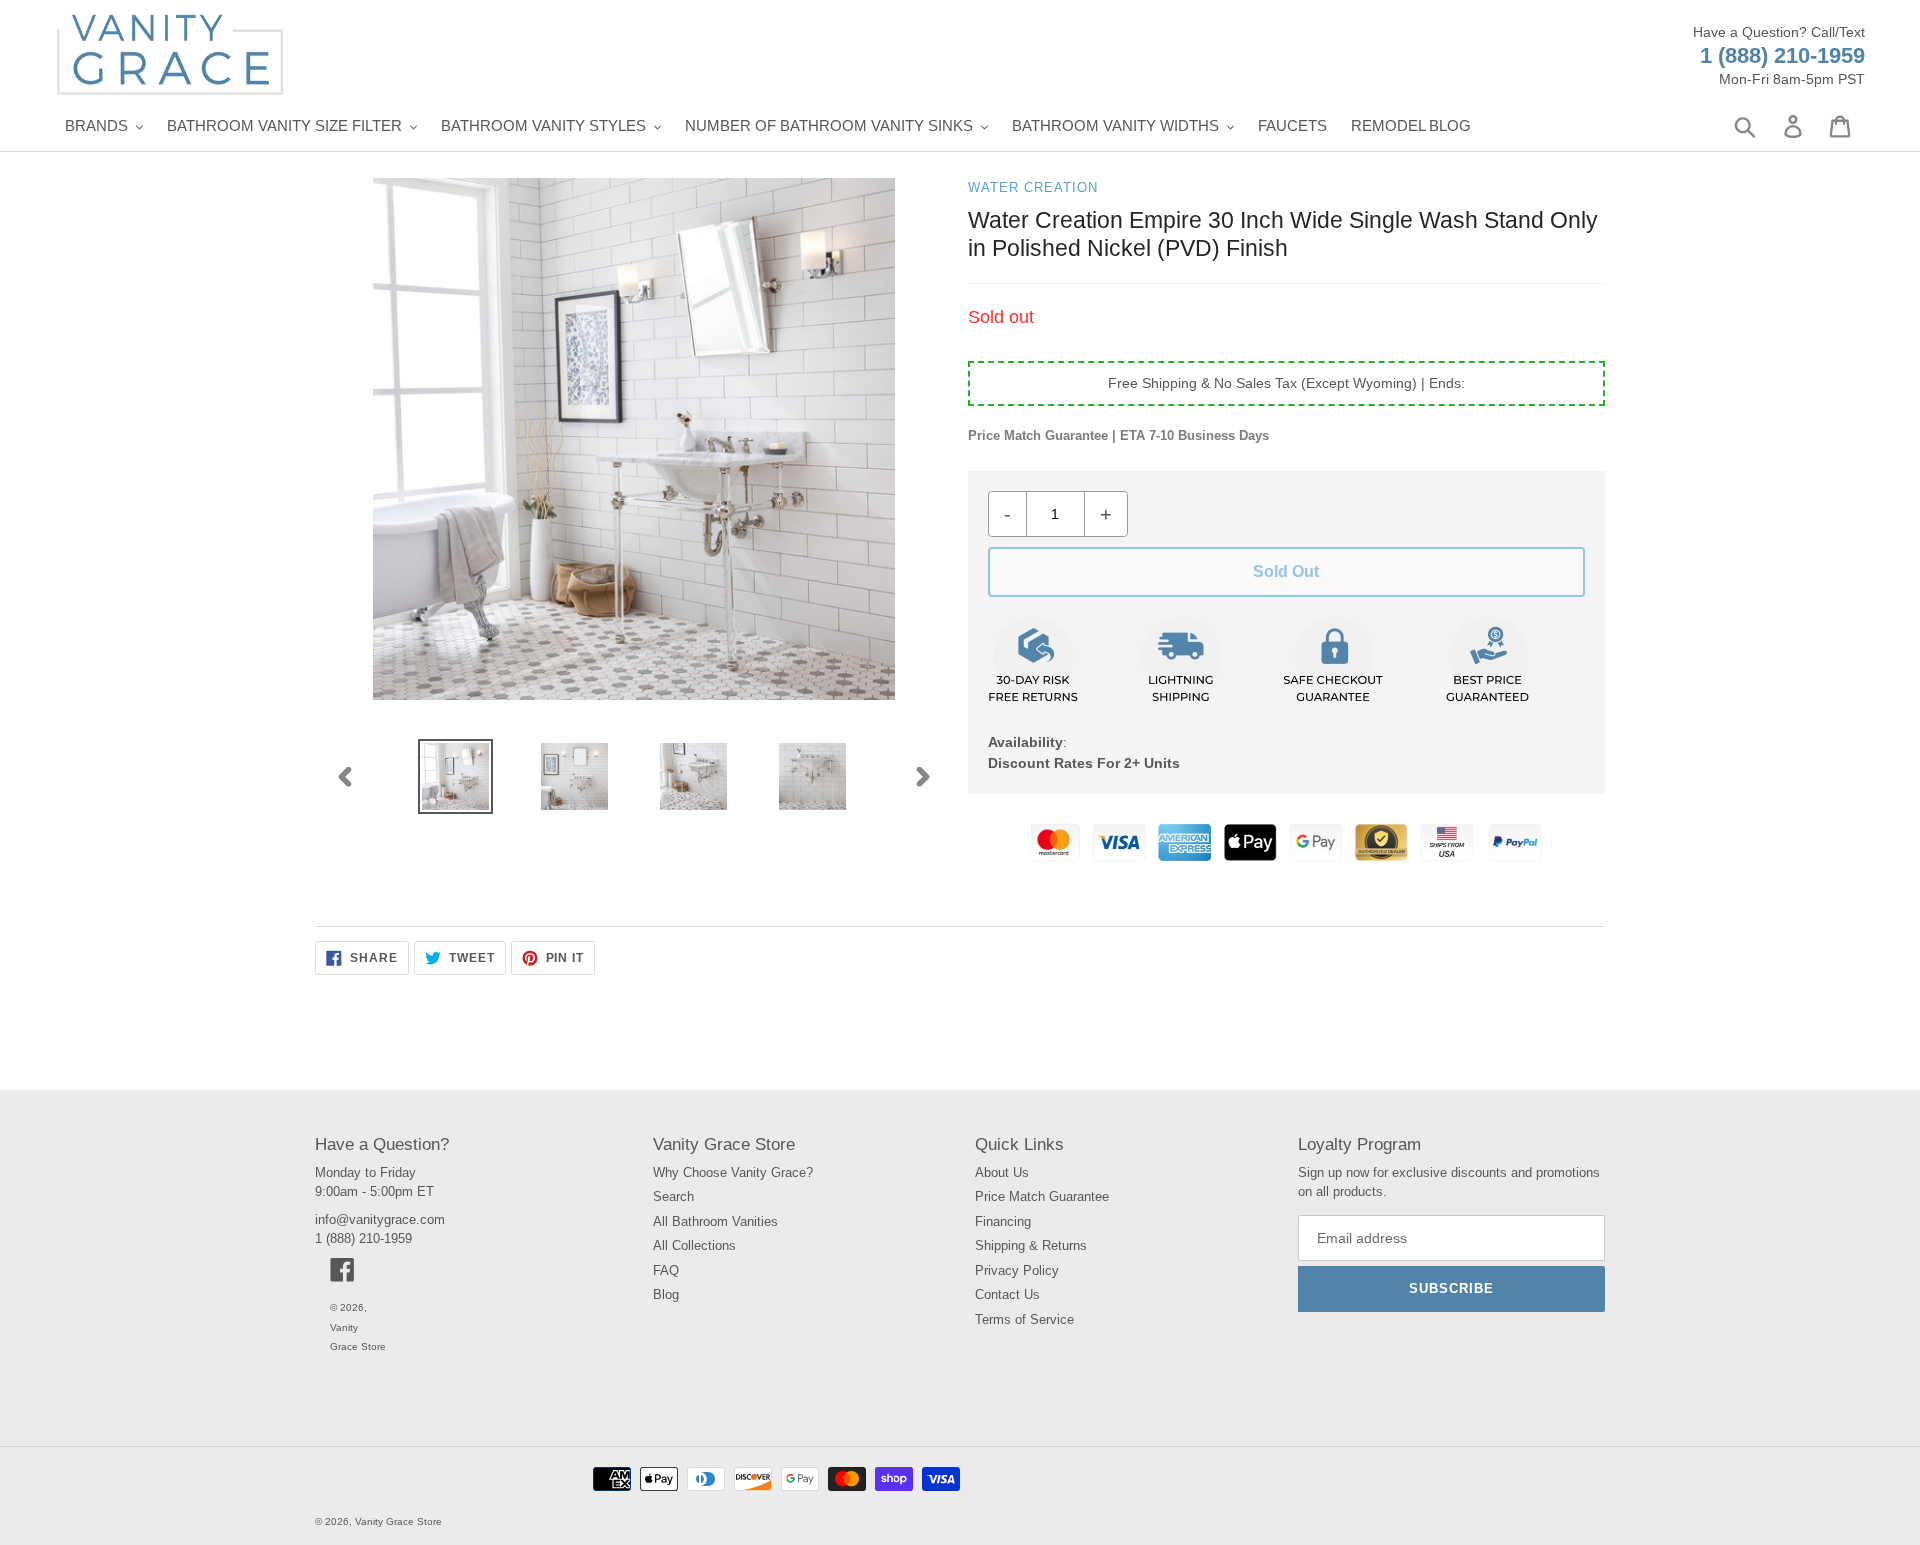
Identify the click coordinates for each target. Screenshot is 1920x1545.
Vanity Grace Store (398, 1521)
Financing (1003, 1221)
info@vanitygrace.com (380, 1219)
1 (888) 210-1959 (1782, 55)
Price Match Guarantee (1042, 1196)
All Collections (694, 1245)
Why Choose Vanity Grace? (733, 1172)
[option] (455, 776)
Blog (666, 1294)
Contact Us (1007, 1294)
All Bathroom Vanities (715, 1221)
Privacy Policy (1017, 1270)
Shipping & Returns (1031, 1245)
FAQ (666, 1270)
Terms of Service (1024, 1319)
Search (673, 1196)
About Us (1002, 1172)
